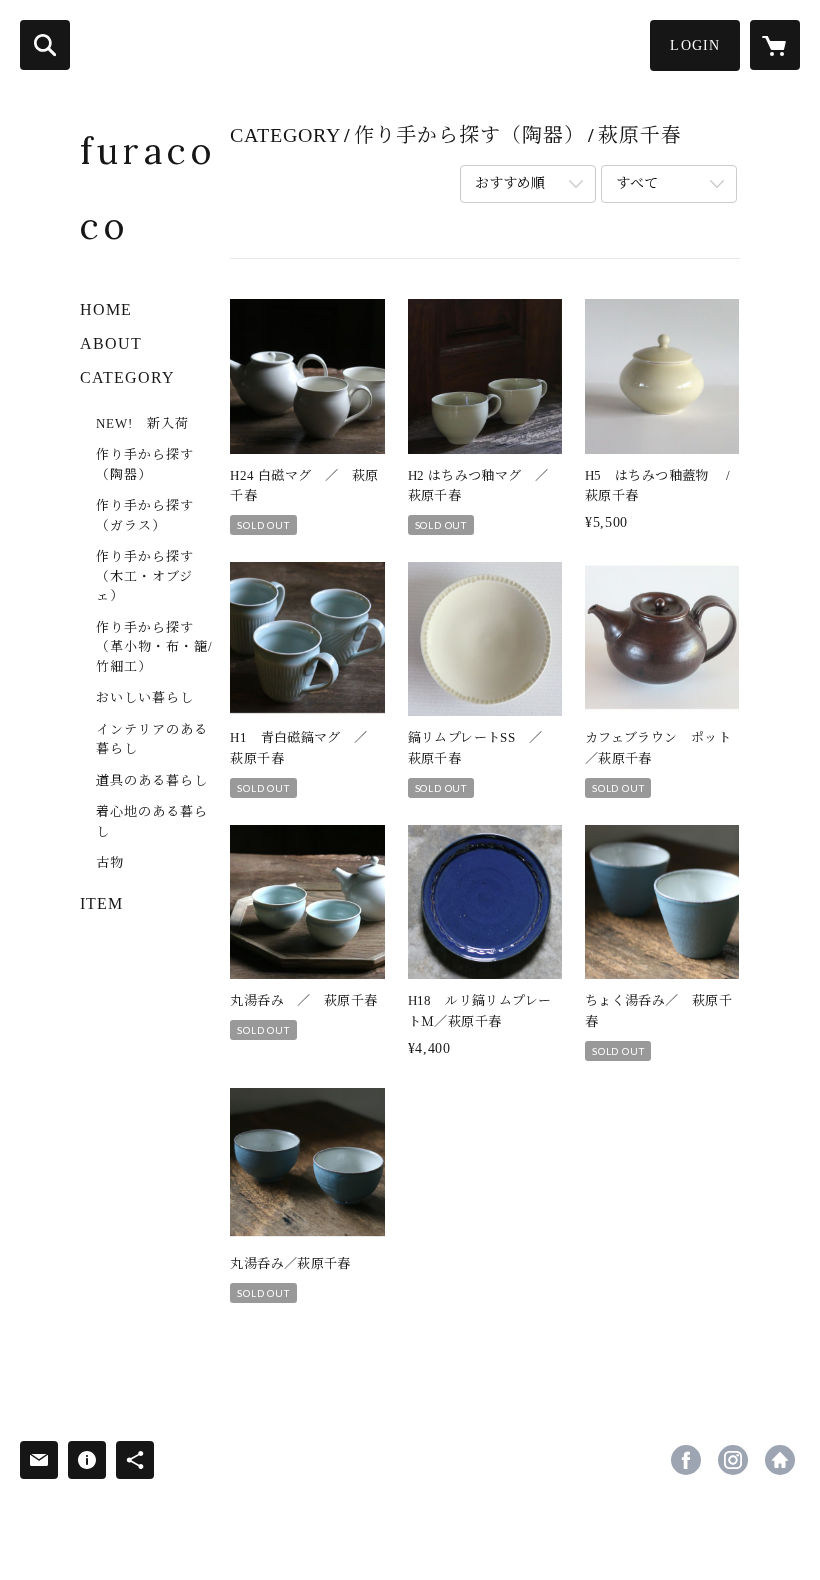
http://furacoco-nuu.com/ (780, 1460)
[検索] (45, 45)
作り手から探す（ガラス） (145, 515)
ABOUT (111, 343)
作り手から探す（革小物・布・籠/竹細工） (154, 647)
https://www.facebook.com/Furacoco (686, 1460)
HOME (106, 309)
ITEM (101, 903)
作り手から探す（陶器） (145, 464)
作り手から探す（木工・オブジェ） (145, 576)
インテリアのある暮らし (152, 739)
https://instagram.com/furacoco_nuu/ (733, 1460)
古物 (110, 862)
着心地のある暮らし (152, 821)
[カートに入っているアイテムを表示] (775, 45)
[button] (695, 45)
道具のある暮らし (152, 780)
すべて (637, 183)
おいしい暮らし (145, 697)
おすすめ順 (510, 183)
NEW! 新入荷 (142, 423)
